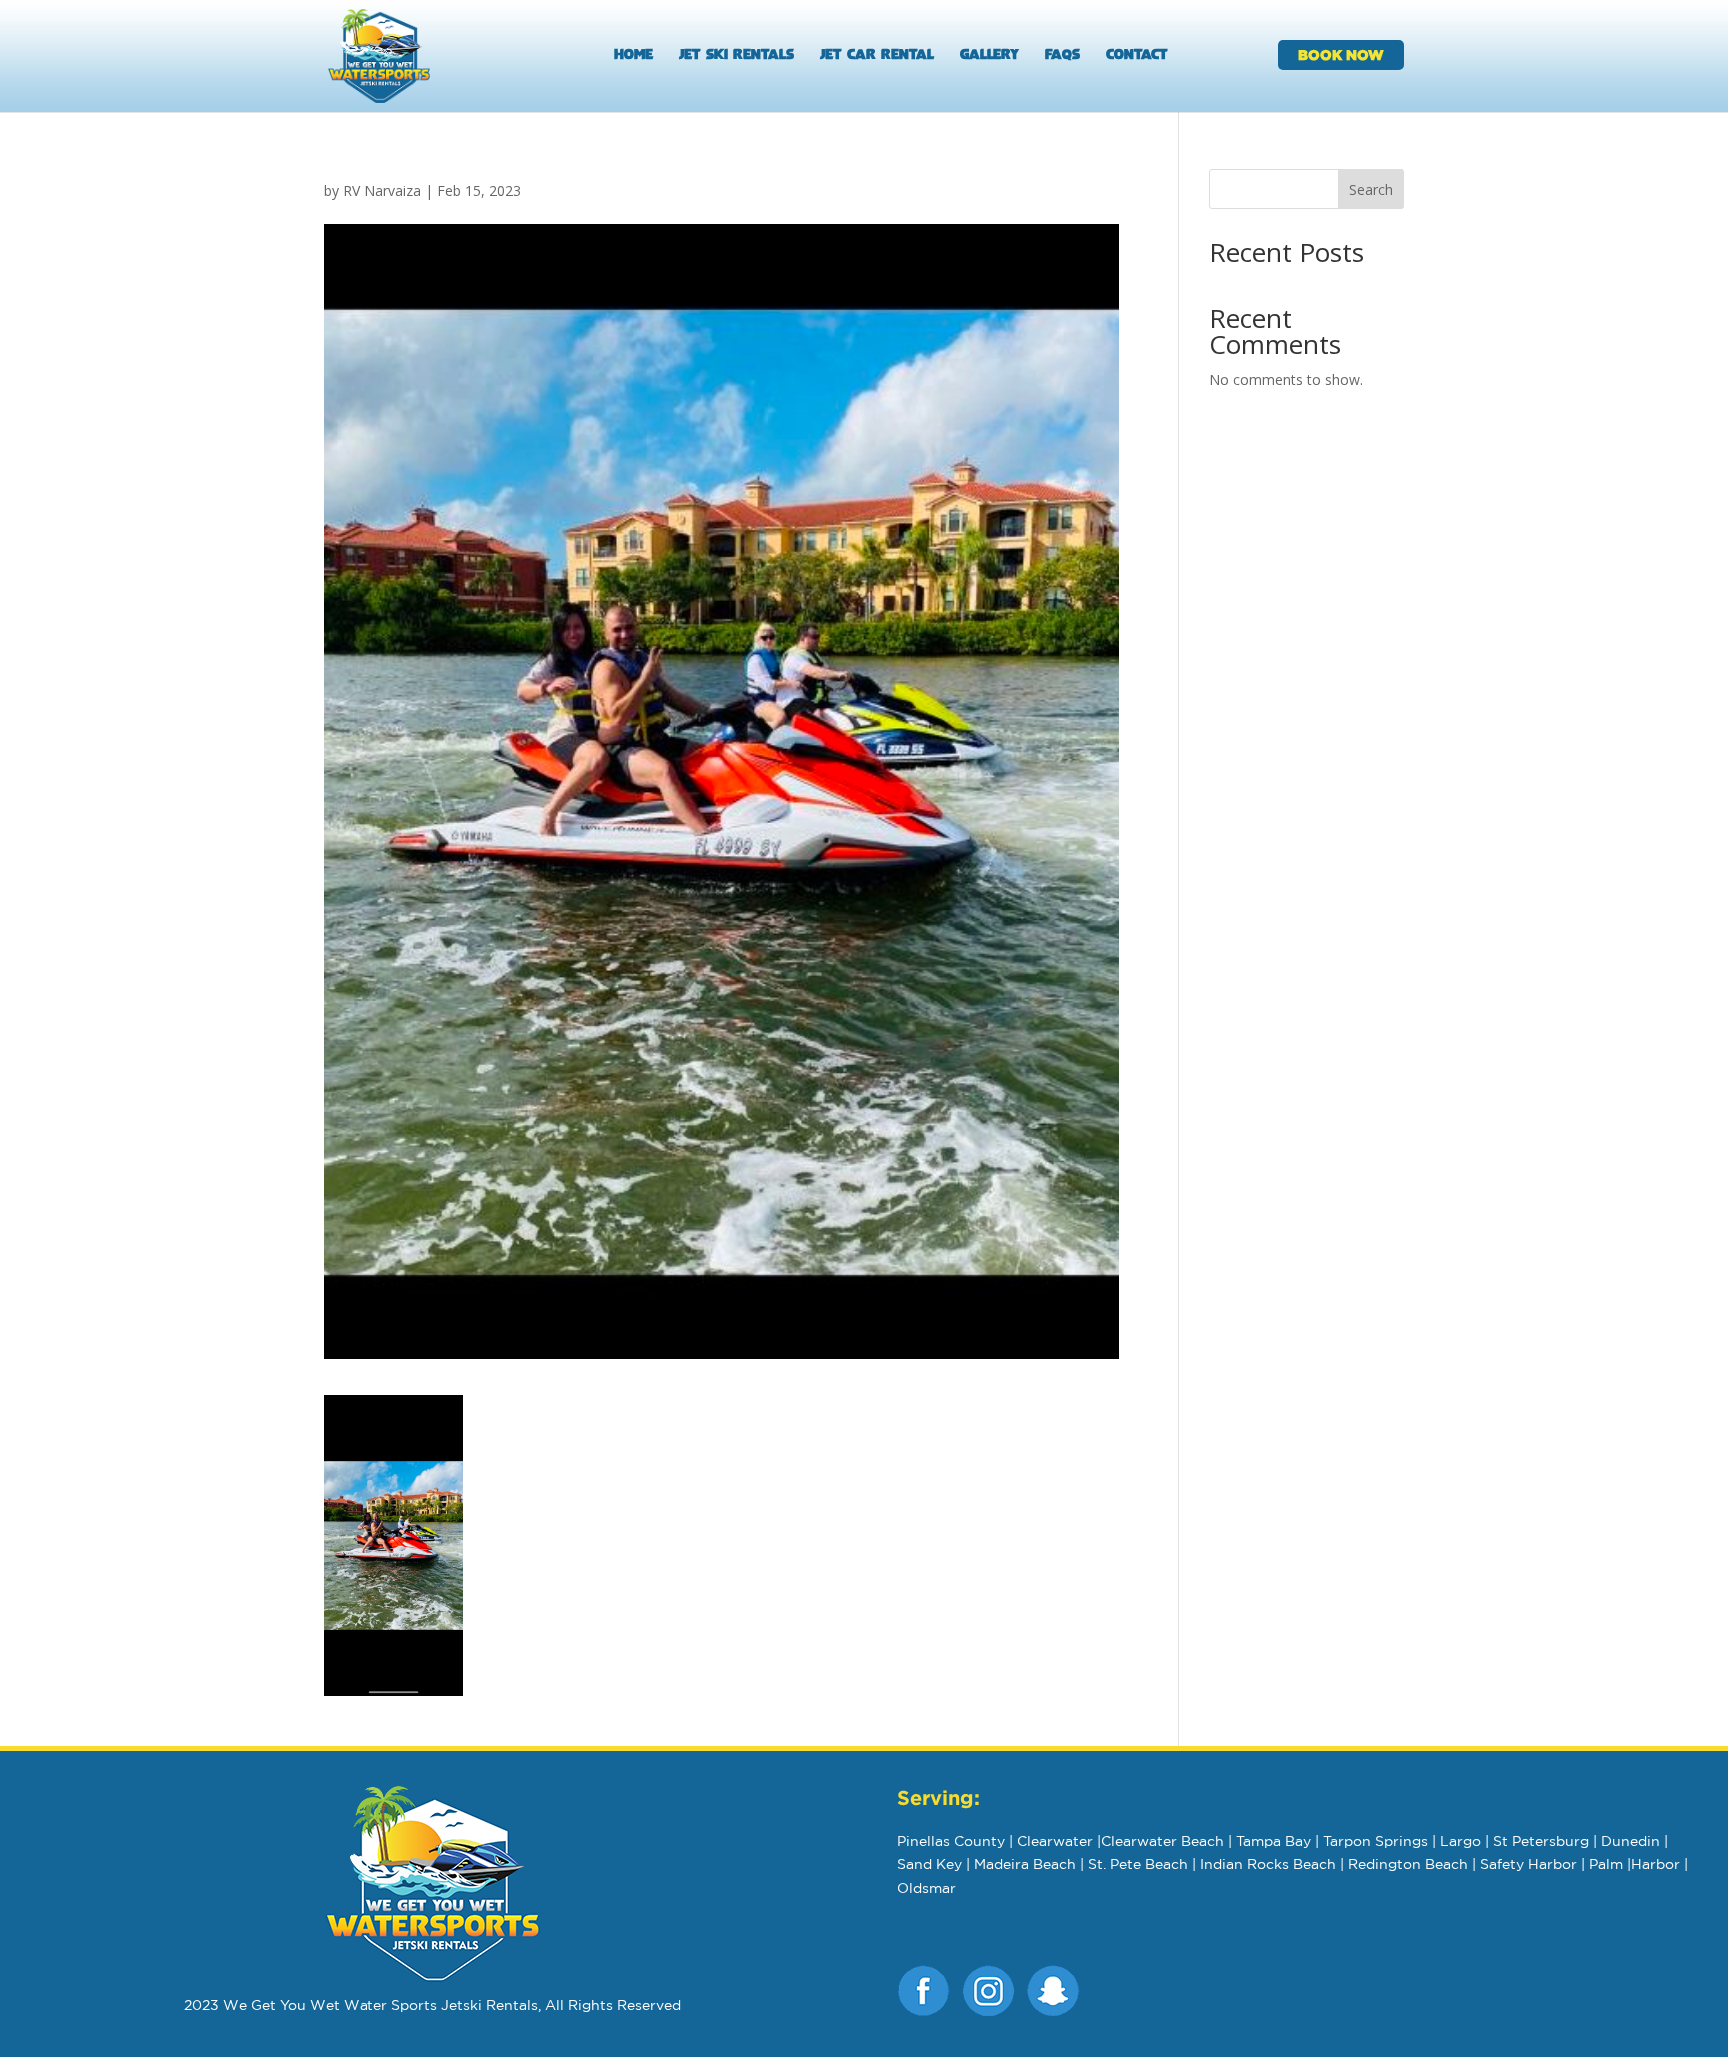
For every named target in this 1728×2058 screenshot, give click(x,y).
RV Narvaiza (382, 190)
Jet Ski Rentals (736, 56)
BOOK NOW (1341, 54)
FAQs (1062, 56)
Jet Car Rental (877, 56)
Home (633, 56)
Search (1371, 189)
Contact (1137, 56)
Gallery (989, 56)
